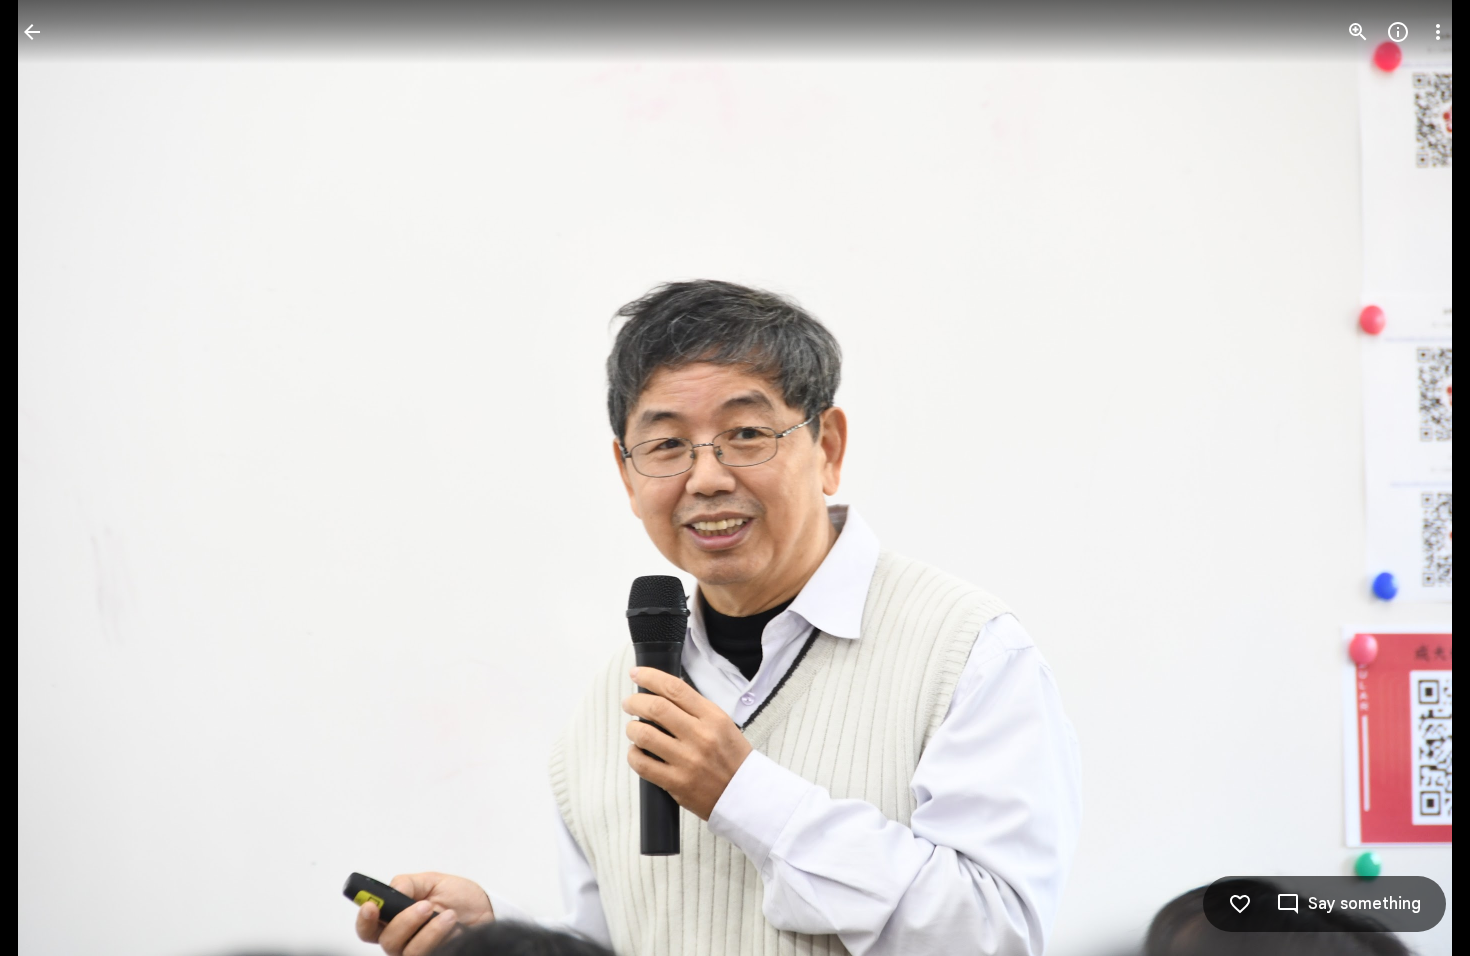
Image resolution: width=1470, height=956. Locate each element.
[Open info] (1398, 32)
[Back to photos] (32, 32)
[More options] (1438, 32)
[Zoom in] (1358, 32)
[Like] (1240, 904)
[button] (56, 478)
